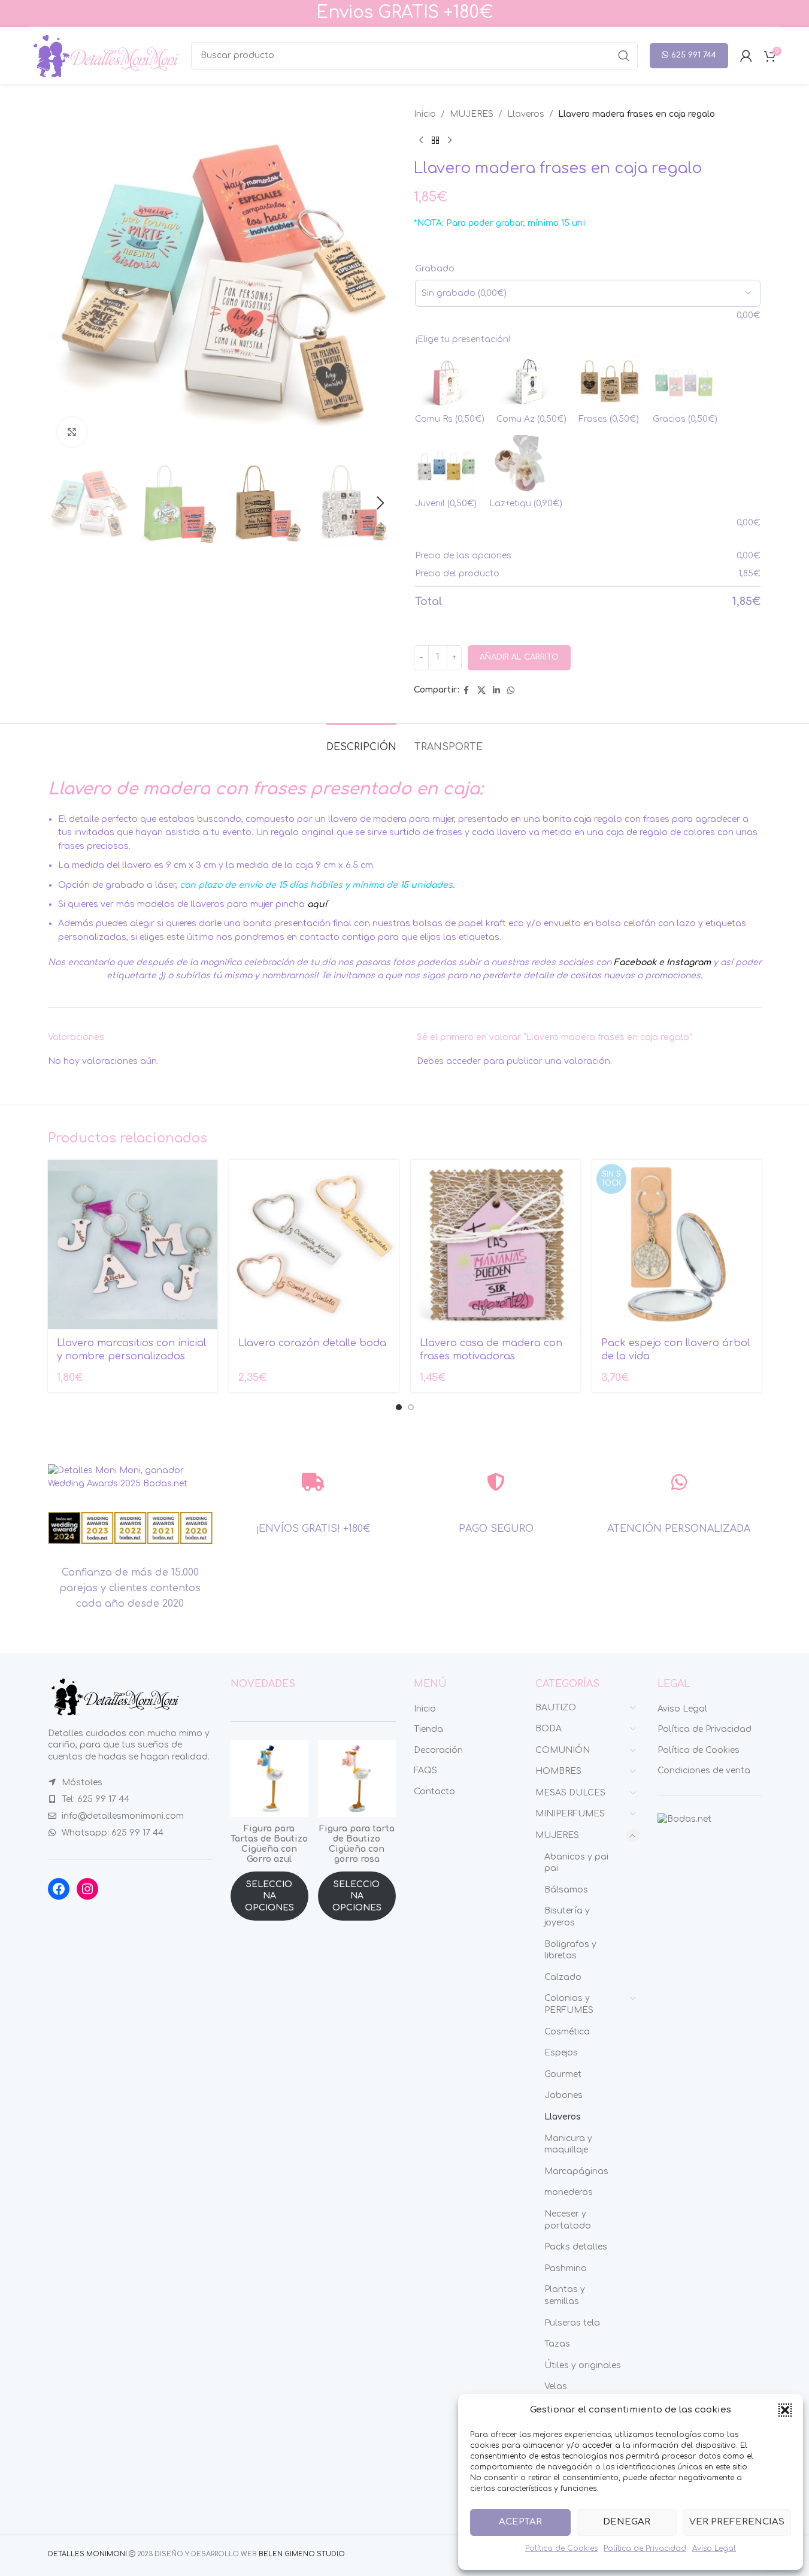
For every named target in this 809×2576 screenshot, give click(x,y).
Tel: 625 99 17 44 (96, 1799)
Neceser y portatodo (568, 2220)
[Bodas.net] (684, 1819)
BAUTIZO (556, 1708)
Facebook (635, 962)
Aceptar (520, 2522)
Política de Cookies (561, 2548)
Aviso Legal (714, 2548)
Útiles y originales (583, 2365)
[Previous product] (421, 140)
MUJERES (472, 114)
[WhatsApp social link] (511, 691)
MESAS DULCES (570, 1793)
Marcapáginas (576, 2171)
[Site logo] (104, 55)
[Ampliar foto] (72, 432)
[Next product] (450, 140)
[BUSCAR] (624, 56)
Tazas (557, 2344)
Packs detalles (576, 2247)
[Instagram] (87, 1889)
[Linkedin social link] (496, 691)
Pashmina (566, 2268)
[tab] (361, 741)
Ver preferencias (737, 2522)
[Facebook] (59, 1889)
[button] (785, 2410)
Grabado (435, 269)
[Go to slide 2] (411, 1407)
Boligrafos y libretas (570, 1950)
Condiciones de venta (704, 1771)
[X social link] (481, 691)
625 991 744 (694, 55)
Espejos (561, 2053)
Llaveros (526, 114)
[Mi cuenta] (746, 56)
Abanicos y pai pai (576, 1863)
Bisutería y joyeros (567, 1917)
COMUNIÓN (563, 1750)
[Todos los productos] (435, 140)
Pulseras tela (572, 2323)
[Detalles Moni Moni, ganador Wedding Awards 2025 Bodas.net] (131, 1477)
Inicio (425, 114)
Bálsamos (566, 1890)
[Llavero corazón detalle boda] (314, 1245)
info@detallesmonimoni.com (123, 1816)
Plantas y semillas (565, 2295)
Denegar (627, 2522)
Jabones (563, 2095)
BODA (549, 1729)
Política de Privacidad (645, 2548)
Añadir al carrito (519, 657)
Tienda (428, 1729)
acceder (463, 1061)
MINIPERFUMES (570, 1814)
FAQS (425, 1771)
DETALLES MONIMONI (87, 2554)
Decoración (438, 1750)
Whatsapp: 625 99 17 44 (113, 1833)
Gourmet (563, 2074)
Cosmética (567, 2032)
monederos (569, 2192)
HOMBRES (558, 1771)
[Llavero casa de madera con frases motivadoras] (496, 1245)
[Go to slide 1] (399, 1407)
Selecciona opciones (269, 1896)
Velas (556, 2386)
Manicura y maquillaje (568, 2144)
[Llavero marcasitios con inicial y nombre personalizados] (133, 1245)
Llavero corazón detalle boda (312, 1343)
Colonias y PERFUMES (569, 2004)
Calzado (563, 1977)
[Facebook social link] (466, 691)
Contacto (434, 1792)
